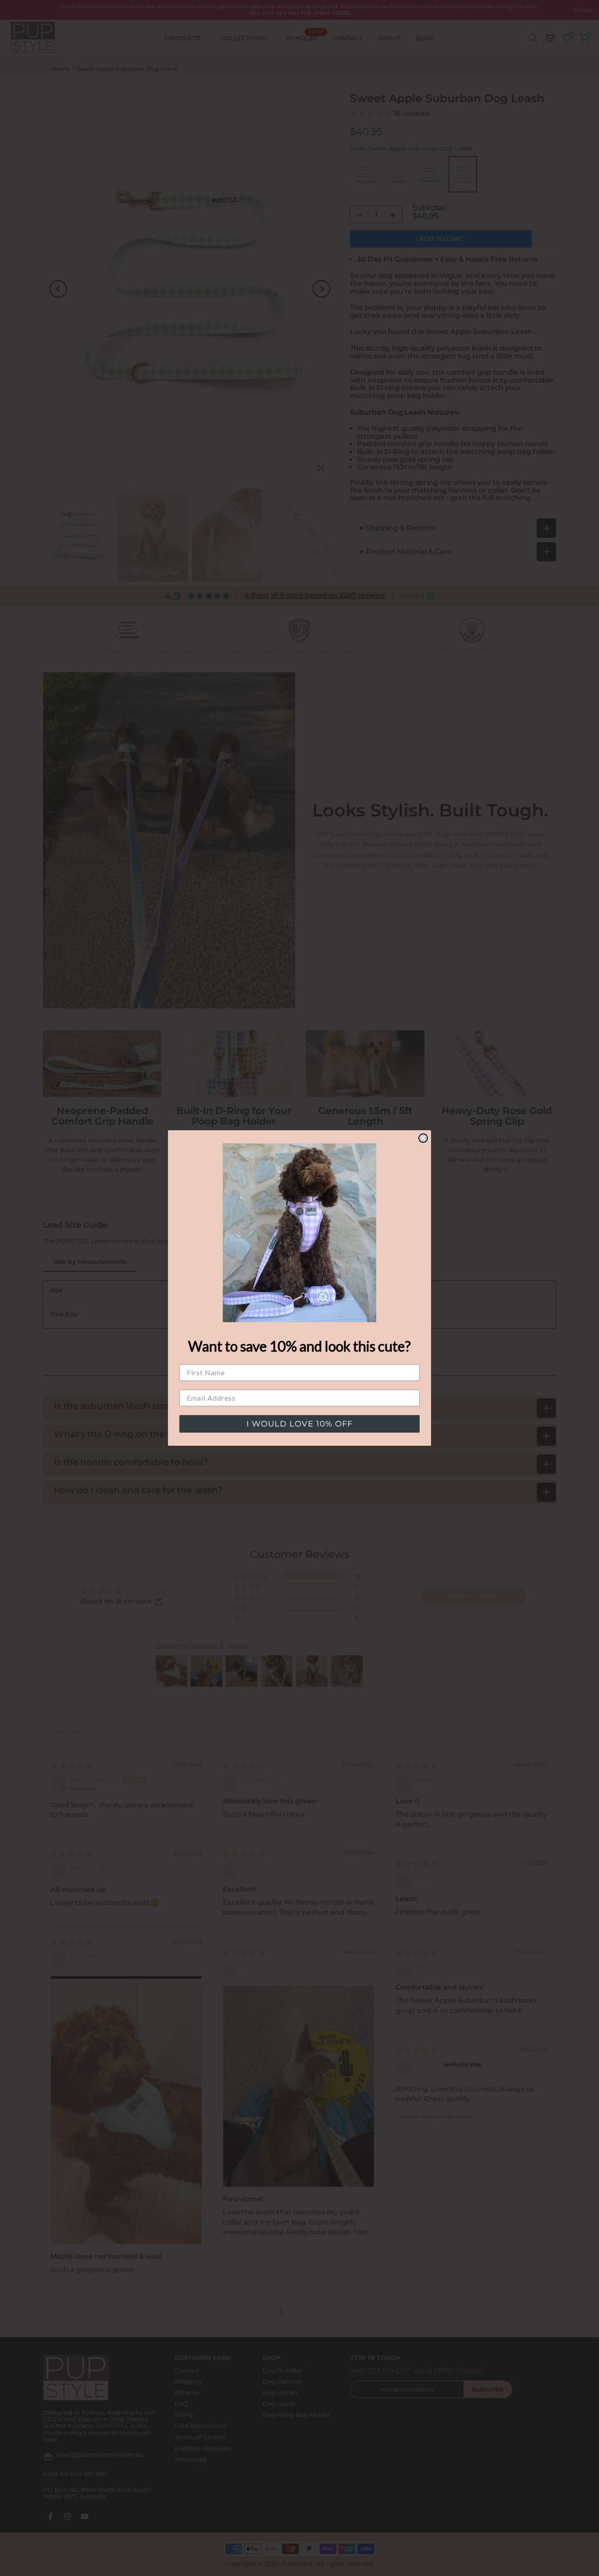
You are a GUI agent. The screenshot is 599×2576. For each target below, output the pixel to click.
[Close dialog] (423, 1138)
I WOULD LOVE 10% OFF (299, 1424)
